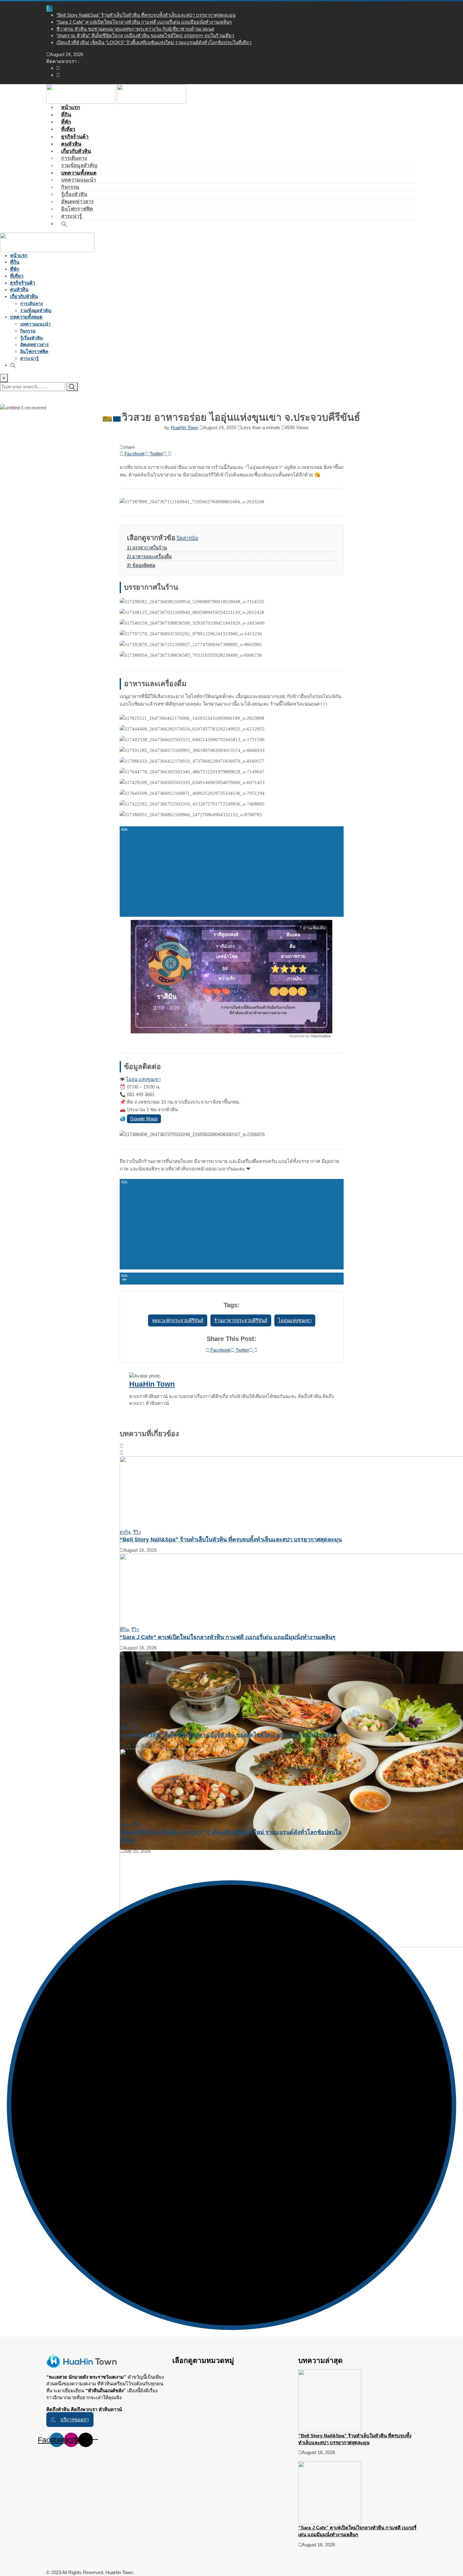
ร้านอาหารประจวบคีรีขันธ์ (241, 1320)
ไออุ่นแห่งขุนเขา (295, 1320)
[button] (70, 2420)
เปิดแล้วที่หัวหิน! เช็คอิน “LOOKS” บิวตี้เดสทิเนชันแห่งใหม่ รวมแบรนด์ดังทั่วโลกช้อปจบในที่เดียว (154, 42)
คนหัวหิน (19, 289)
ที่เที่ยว (17, 276)
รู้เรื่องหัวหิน (74, 194)
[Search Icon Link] (64, 224)
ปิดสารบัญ (187, 538)
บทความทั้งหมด (79, 173)
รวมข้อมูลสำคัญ (36, 310)
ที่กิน (15, 262)
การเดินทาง (74, 158)
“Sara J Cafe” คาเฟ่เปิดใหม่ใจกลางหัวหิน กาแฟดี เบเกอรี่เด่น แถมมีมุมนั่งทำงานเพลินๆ (144, 22)
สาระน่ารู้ (29, 358)
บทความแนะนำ (79, 180)
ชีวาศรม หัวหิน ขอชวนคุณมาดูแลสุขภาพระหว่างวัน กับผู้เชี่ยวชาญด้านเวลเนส (135, 29)
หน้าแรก (19, 255)
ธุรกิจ (125, 1532)
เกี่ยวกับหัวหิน (76, 151)
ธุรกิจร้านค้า (23, 283)
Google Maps (144, 1119)
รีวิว (137, 1532)
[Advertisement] (232, 870)
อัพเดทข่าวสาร (77, 202)
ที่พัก (15, 269)
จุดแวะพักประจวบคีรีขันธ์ (178, 1320)
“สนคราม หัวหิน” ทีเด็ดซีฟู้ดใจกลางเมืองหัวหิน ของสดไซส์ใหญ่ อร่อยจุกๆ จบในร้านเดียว (145, 35)
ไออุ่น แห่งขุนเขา (143, 1079)
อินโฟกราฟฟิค (77, 209)
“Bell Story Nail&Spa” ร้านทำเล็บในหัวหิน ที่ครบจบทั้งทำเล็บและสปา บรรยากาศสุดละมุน (146, 15)
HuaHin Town (184, 427)
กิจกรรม (70, 187)
